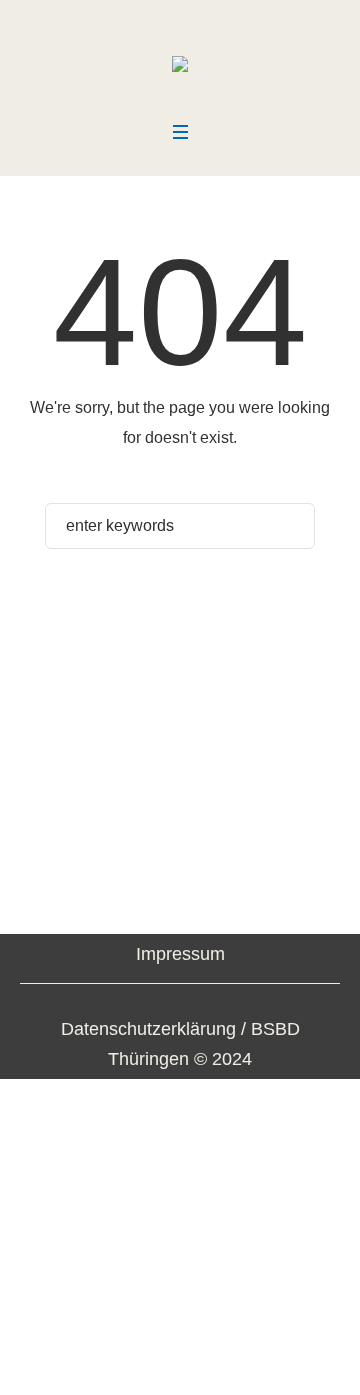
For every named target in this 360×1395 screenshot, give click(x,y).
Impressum (180, 954)
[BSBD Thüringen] (180, 70)
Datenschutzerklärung (148, 1029)
